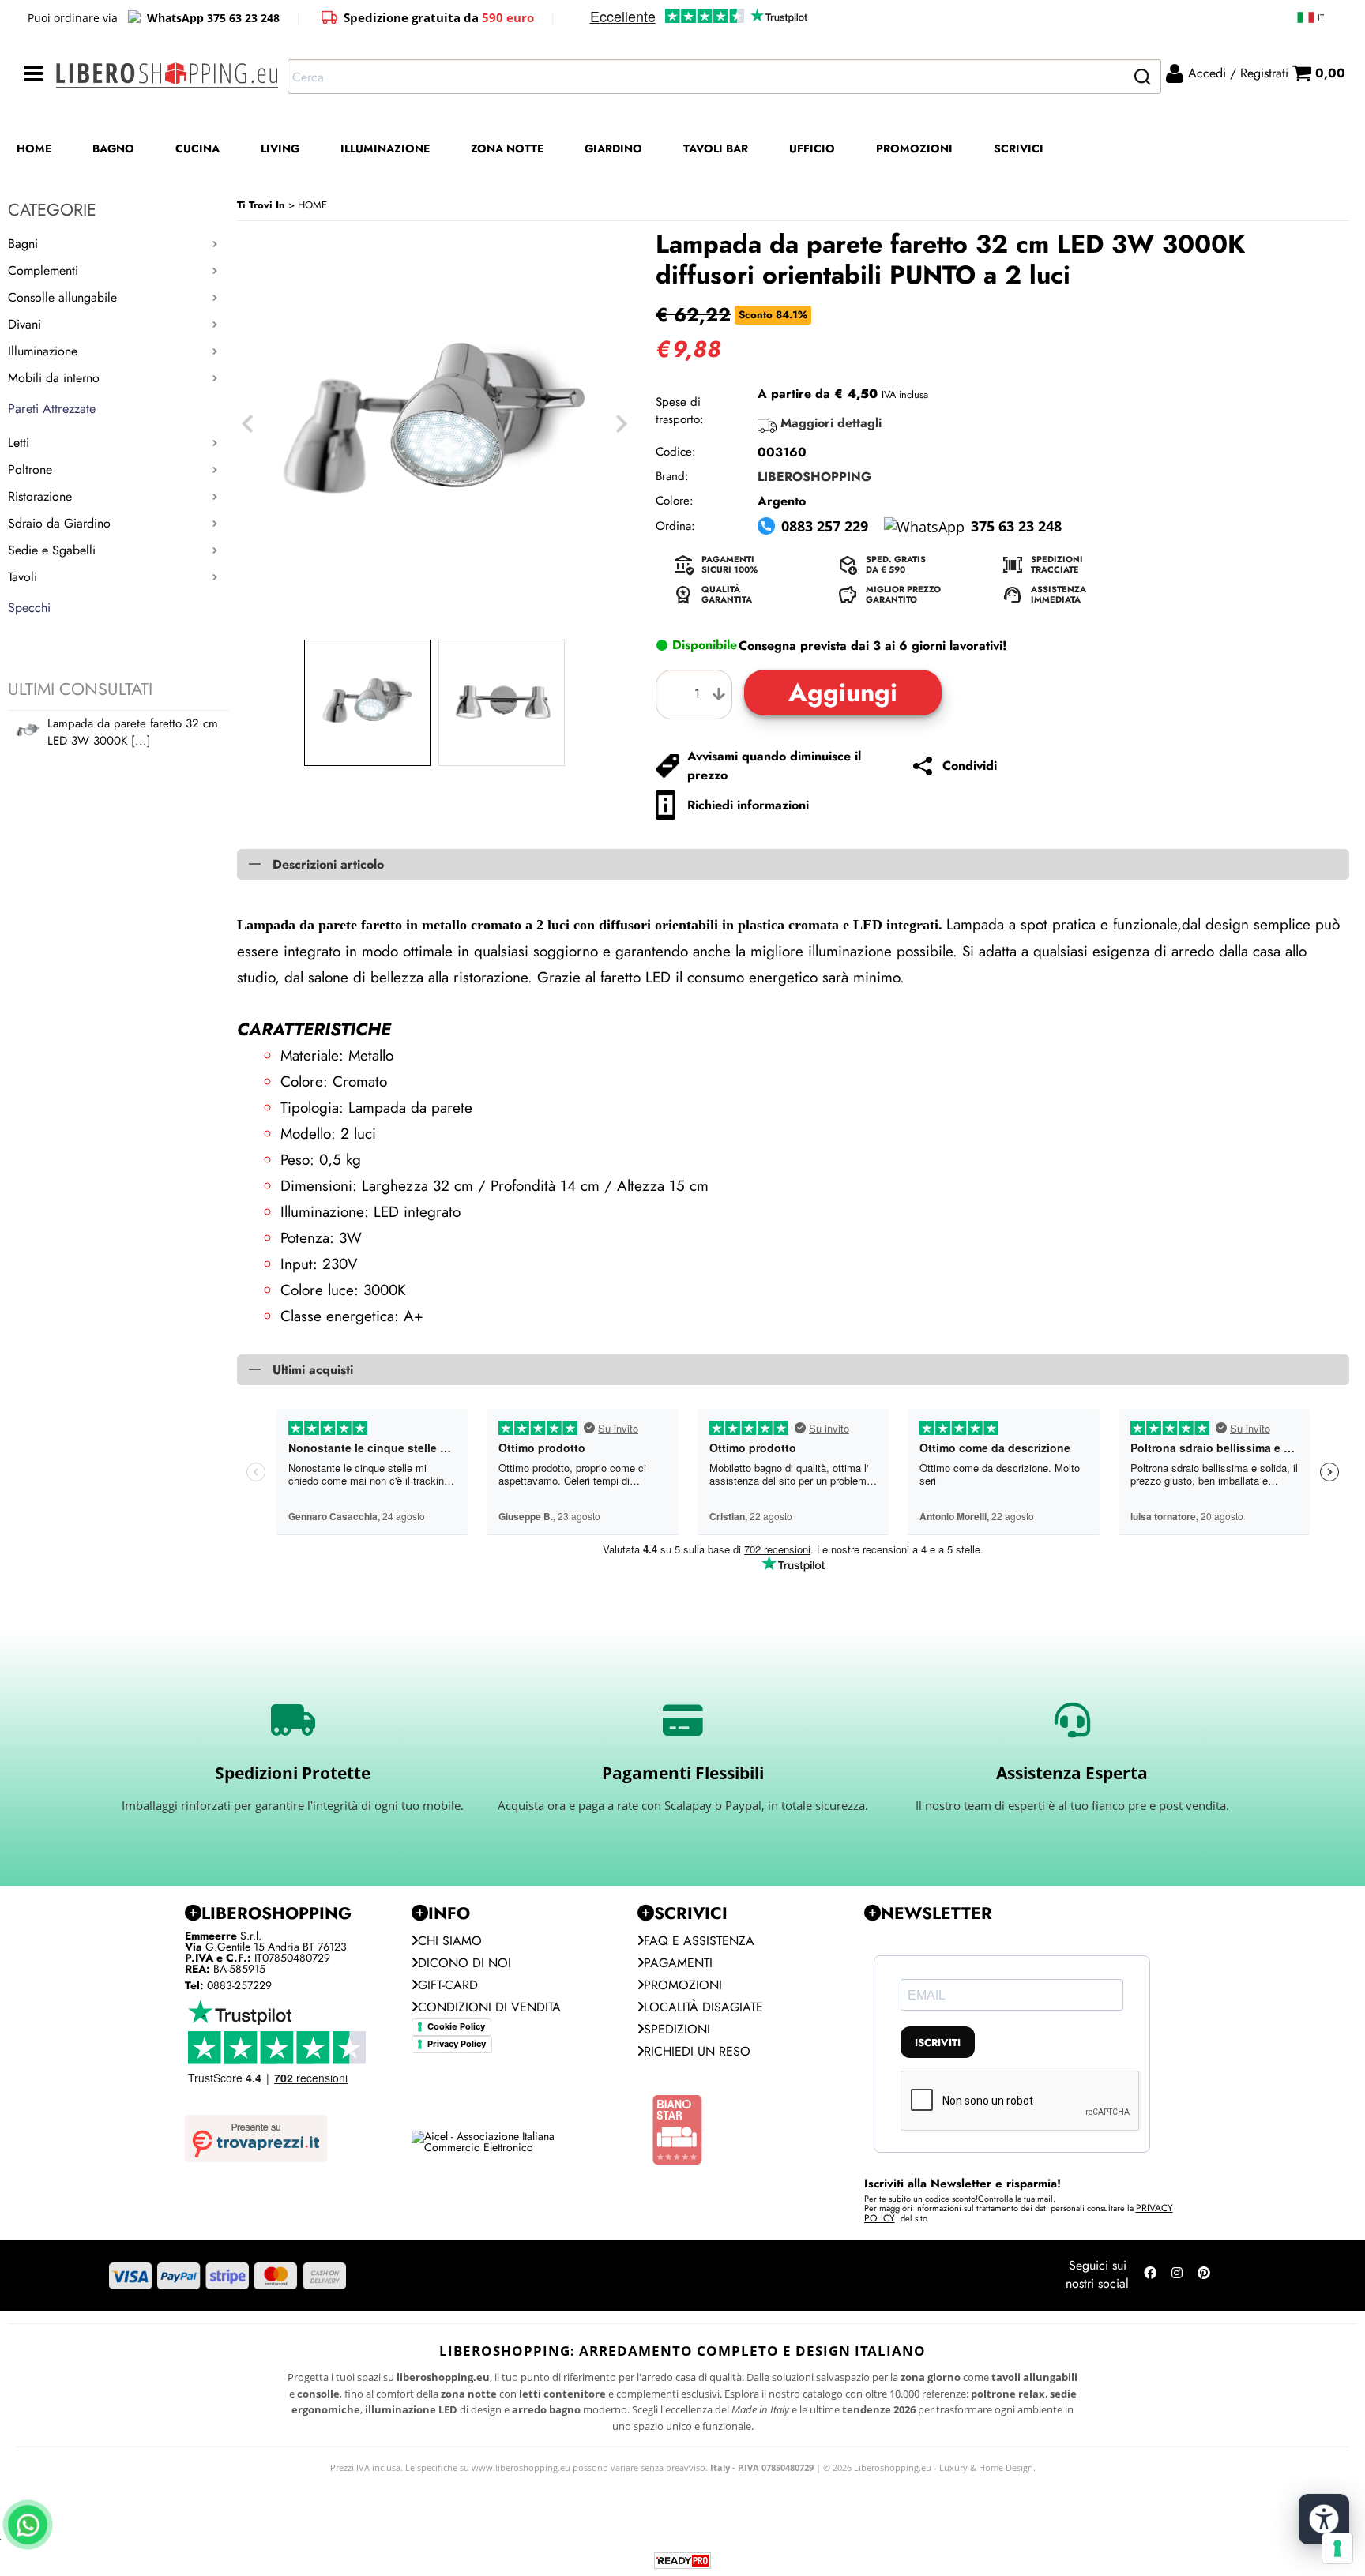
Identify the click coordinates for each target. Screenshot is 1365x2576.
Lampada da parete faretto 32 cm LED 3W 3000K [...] (133, 732)
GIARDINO (613, 148)
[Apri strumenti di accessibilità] (1324, 2519)
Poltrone (30, 469)
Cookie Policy (456, 2026)
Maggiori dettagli (831, 423)
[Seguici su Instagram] (1177, 2276)
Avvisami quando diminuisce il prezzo (774, 766)
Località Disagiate (703, 2007)
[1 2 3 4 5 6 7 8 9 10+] (698, 695)
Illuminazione (43, 351)
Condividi (970, 766)
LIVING (280, 148)
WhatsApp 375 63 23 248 (213, 18)
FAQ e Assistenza (699, 1941)
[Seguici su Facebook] (1150, 2276)
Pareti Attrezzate (52, 409)
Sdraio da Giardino (59, 523)
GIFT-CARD (448, 1985)
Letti (19, 443)
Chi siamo (450, 1941)
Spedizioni (677, 2029)
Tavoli (23, 577)
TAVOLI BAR (716, 148)
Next (622, 424)
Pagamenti (678, 1963)
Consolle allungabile (62, 297)
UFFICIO (812, 148)
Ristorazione (40, 496)
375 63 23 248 (1016, 526)
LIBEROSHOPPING (814, 477)
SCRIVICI (1019, 148)
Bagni (23, 244)
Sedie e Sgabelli (52, 550)
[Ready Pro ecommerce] (682, 2561)
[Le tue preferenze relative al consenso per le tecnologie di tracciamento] (1337, 2548)
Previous (247, 424)
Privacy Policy (457, 2044)
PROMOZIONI (914, 148)
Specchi (29, 608)
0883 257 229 (825, 526)
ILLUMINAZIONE (385, 148)
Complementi (43, 270)
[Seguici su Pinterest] (1204, 2276)
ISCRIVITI (938, 2043)
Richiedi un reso (697, 2051)
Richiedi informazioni (748, 805)
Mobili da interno (54, 378)
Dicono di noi (464, 1963)
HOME (34, 148)
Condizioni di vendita (489, 2007)
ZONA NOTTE (507, 148)
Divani (24, 324)
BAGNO (113, 148)
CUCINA (197, 148)
